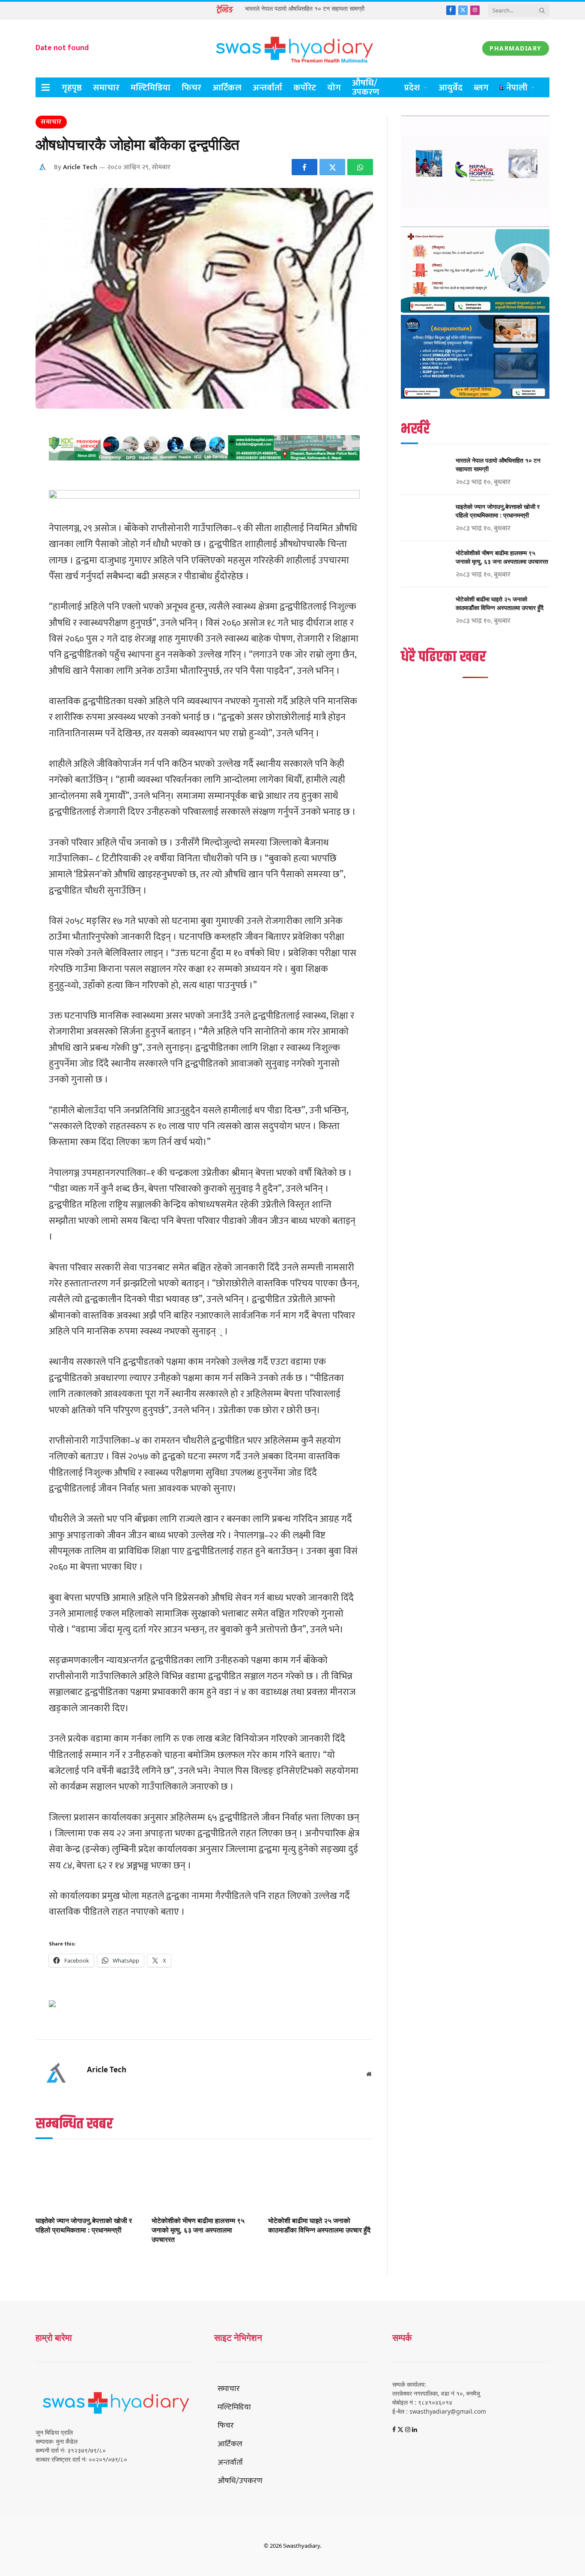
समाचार (106, 88)
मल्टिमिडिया (151, 88)
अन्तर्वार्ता (267, 88)
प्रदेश (412, 88)
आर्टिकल (227, 88)
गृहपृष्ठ (72, 88)
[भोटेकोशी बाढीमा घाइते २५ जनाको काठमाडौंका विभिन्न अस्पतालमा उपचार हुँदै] (321, 2180)
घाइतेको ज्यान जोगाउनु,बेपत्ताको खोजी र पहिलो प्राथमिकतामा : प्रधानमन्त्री (84, 2225)
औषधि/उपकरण (366, 87)
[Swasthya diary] (292, 48)
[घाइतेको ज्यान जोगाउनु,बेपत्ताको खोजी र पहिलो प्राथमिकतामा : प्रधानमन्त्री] (88, 2180)
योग (334, 88)
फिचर (191, 88)
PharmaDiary (516, 48)
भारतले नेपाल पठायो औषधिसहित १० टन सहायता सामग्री (305, 9)
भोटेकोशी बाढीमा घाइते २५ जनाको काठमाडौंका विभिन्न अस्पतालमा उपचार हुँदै (319, 2225)
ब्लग (481, 88)
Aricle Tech (80, 167)
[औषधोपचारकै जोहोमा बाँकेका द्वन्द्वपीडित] (204, 298)
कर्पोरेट (305, 88)
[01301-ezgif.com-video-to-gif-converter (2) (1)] (475, 225)
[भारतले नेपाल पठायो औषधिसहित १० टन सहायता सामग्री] (424, 472)
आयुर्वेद (451, 88)
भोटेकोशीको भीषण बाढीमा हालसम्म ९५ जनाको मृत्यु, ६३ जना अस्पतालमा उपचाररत (198, 2230)
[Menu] (46, 88)
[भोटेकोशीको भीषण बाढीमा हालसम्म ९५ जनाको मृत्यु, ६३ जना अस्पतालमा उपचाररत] (204, 2180)
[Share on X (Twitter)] (332, 167)
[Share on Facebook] (304, 167)
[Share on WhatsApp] (360, 167)
